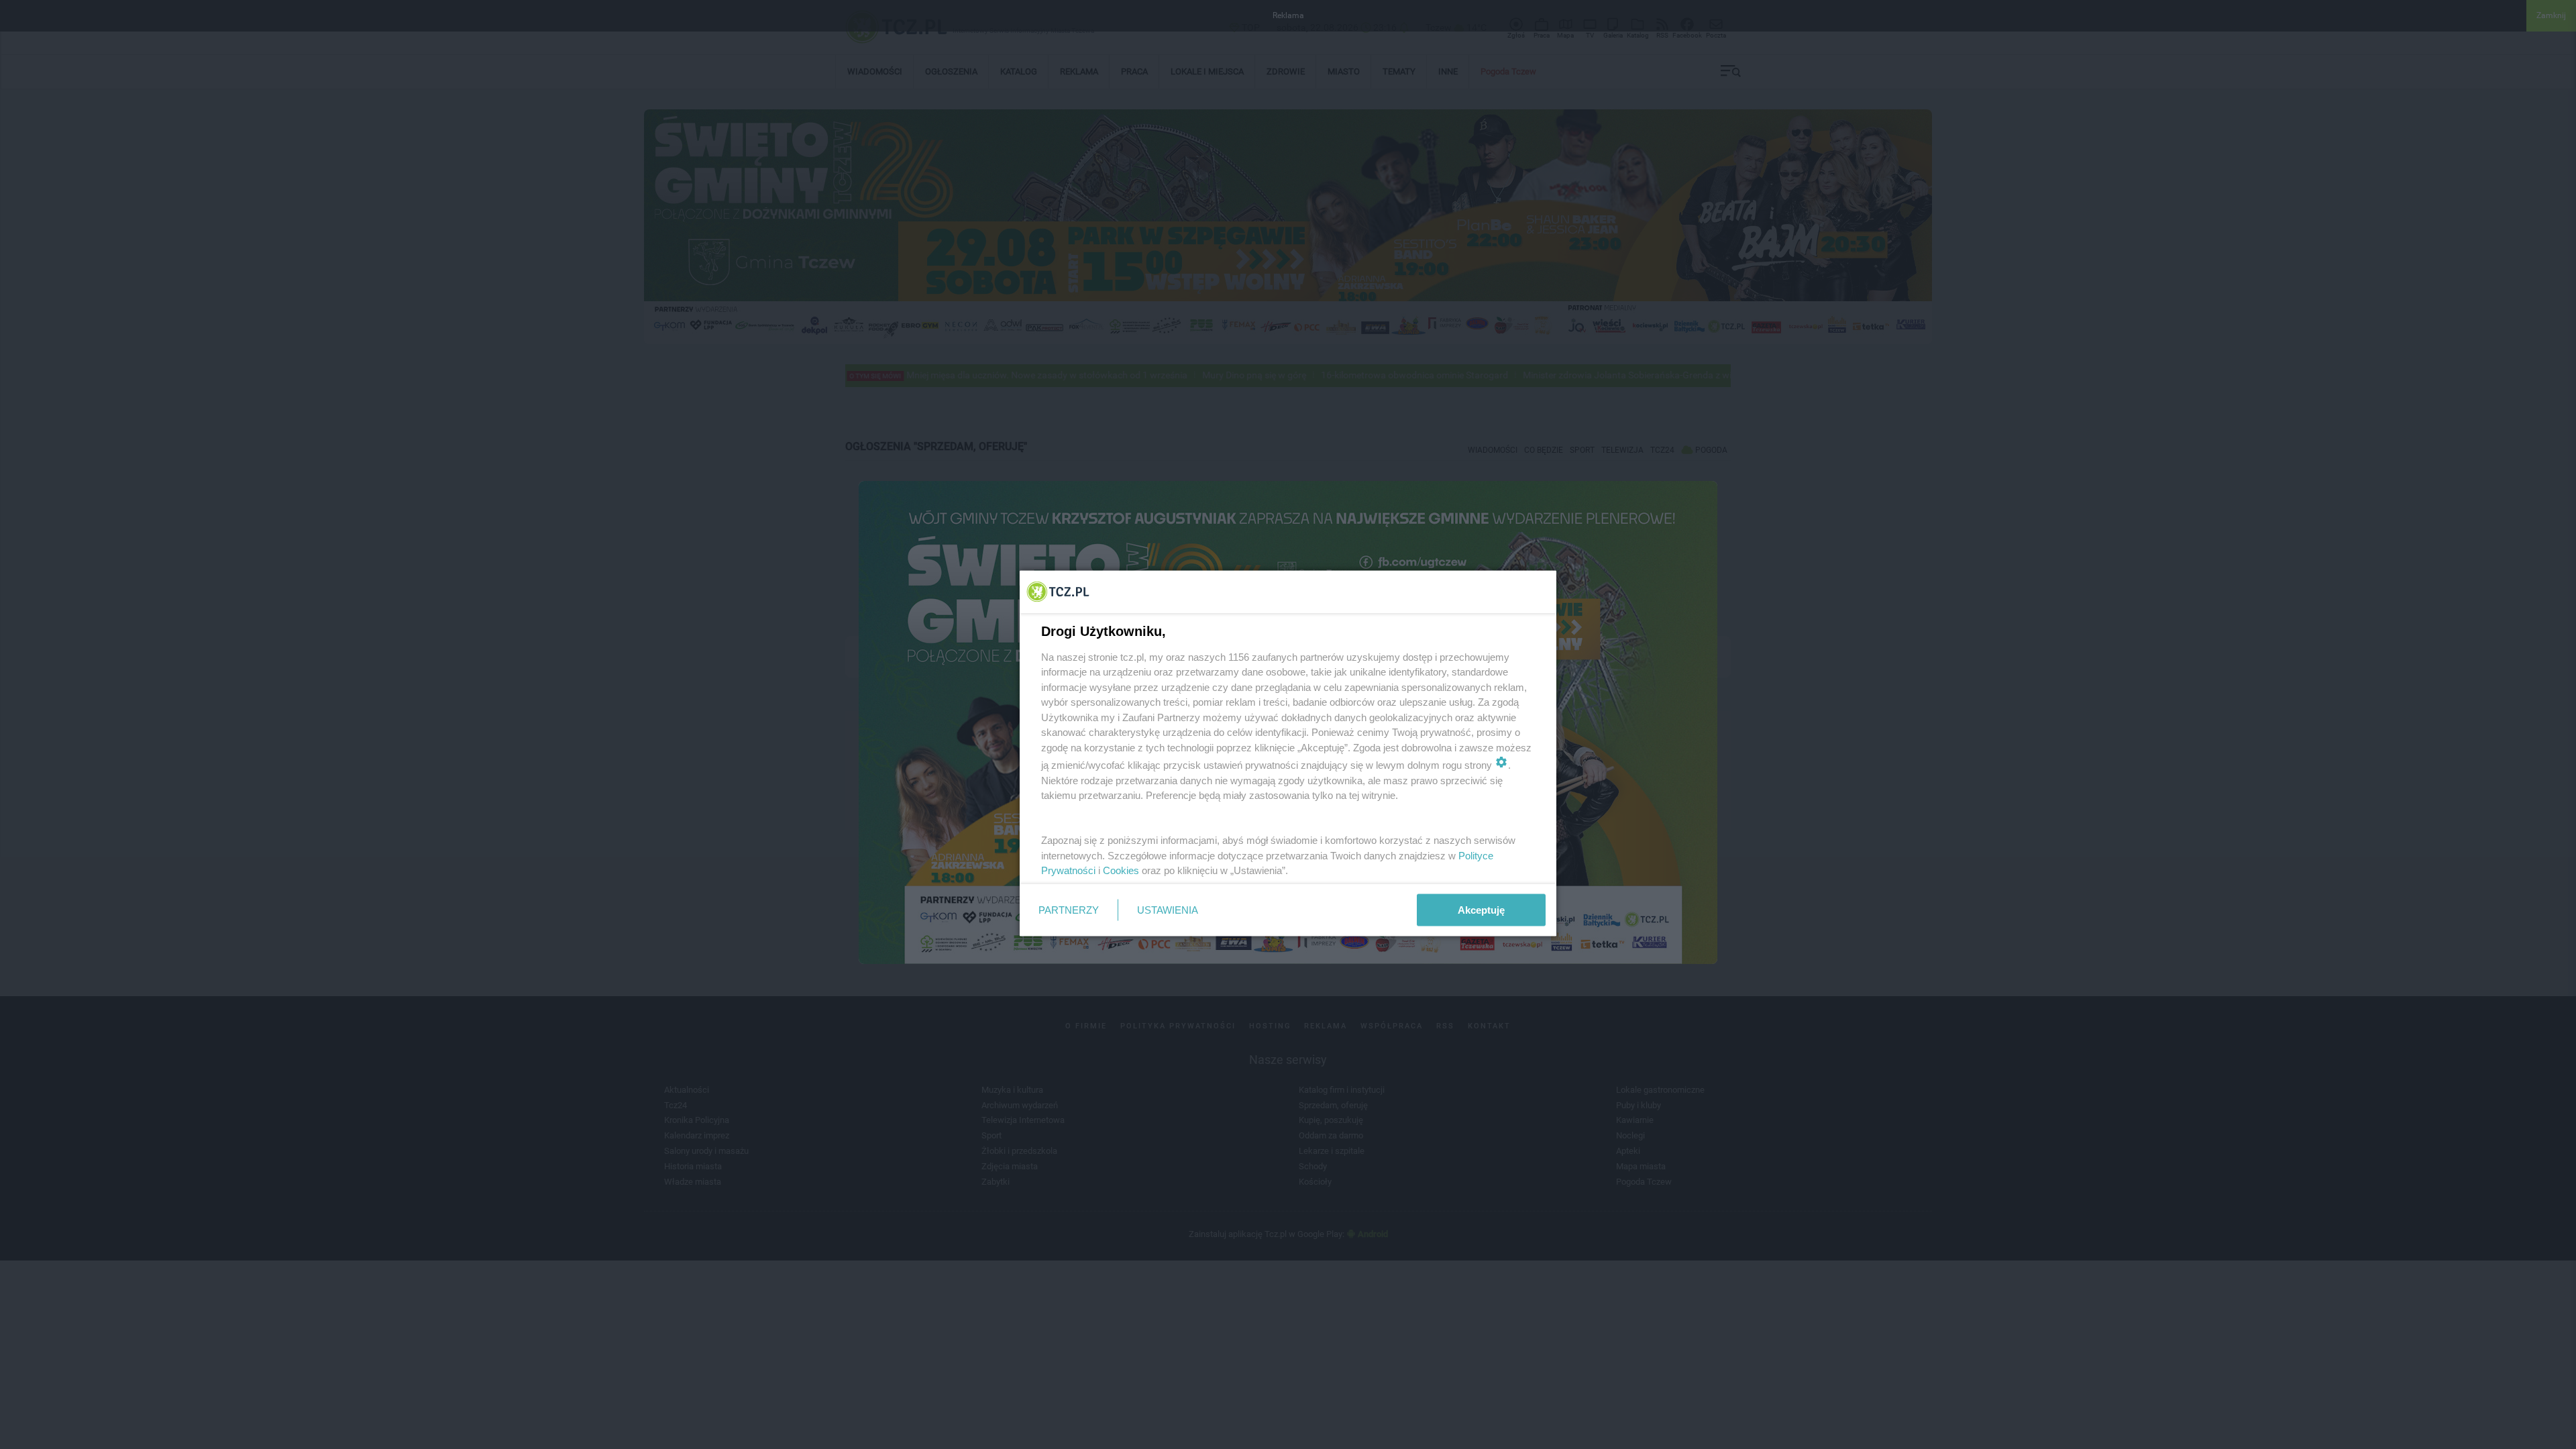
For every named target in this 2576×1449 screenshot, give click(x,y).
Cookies (1121, 870)
